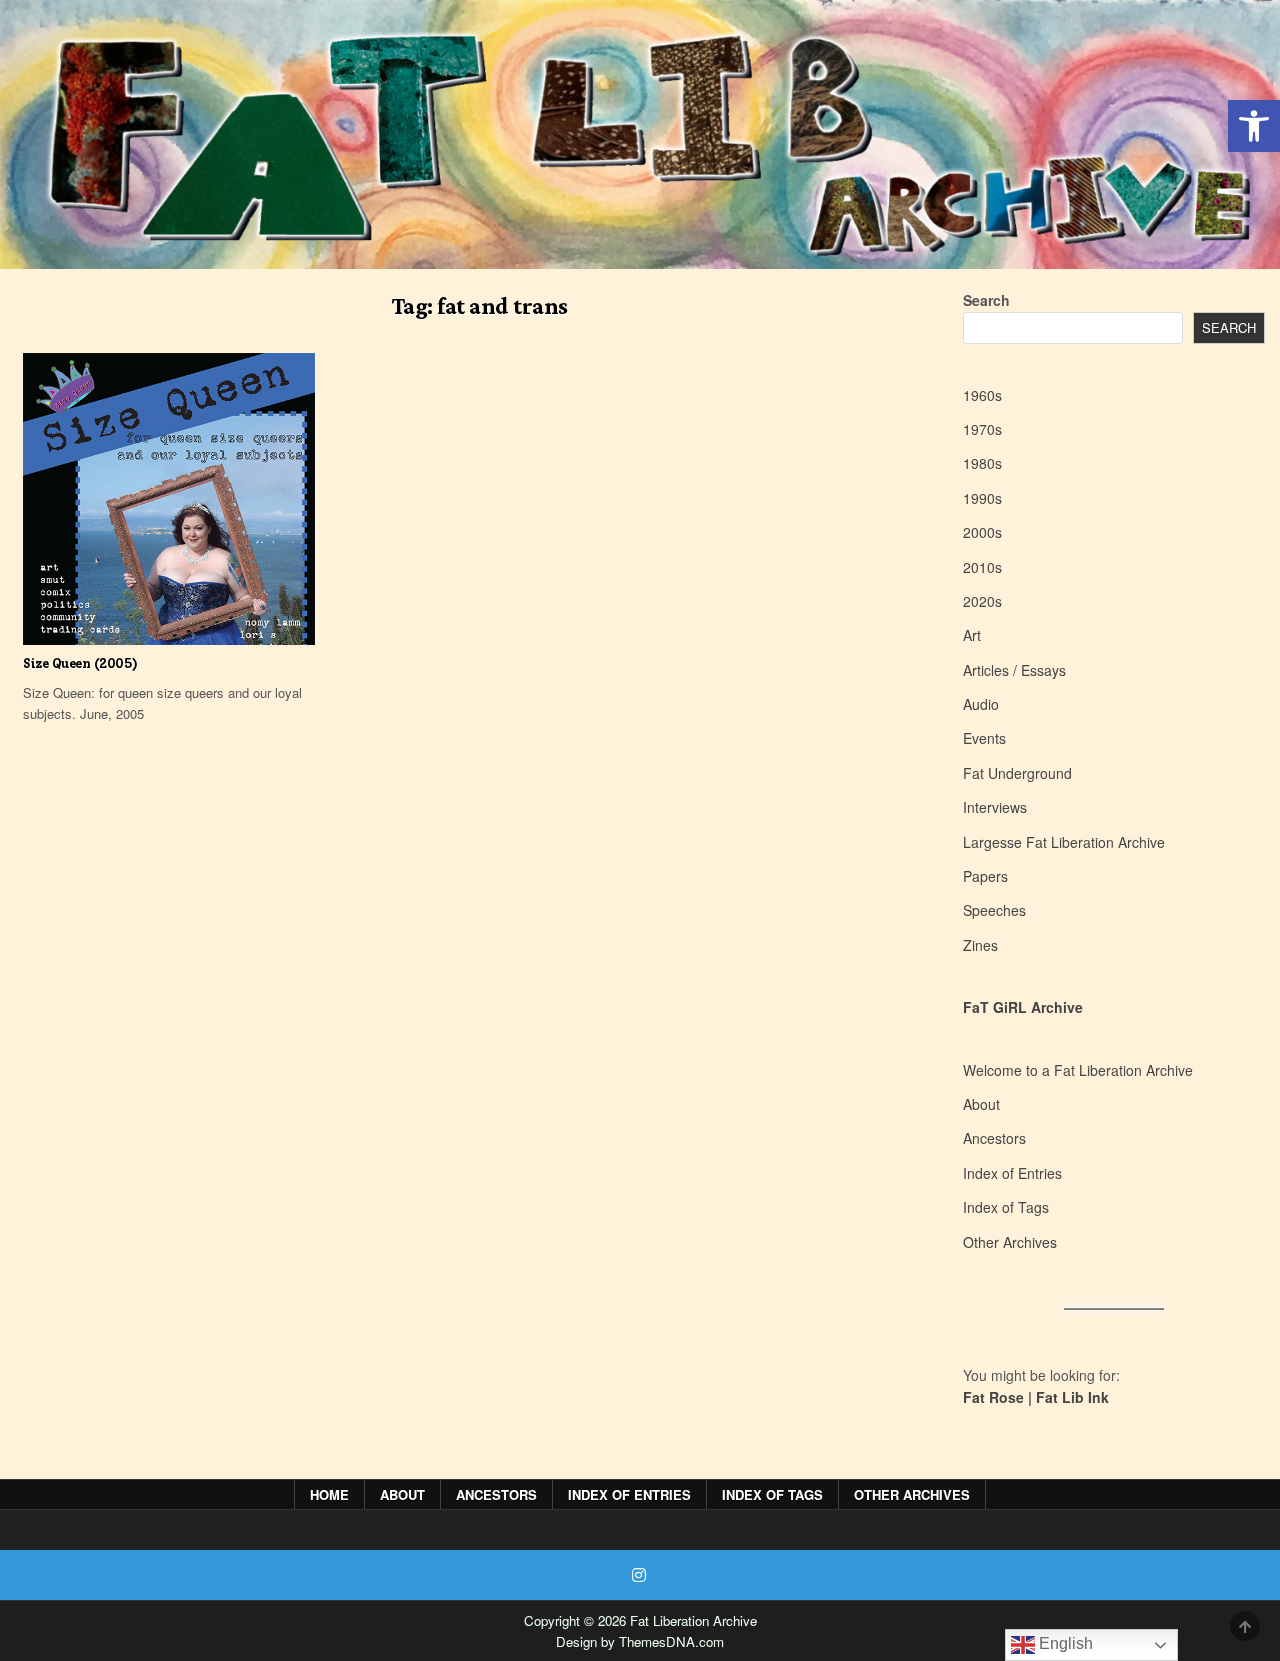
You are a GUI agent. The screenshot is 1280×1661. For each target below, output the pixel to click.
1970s (982, 429)
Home (329, 1494)
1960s (982, 395)
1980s (982, 463)
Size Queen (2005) (80, 663)
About (981, 1104)
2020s (982, 601)
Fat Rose (993, 1397)
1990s (982, 498)
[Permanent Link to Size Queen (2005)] (169, 499)
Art (972, 635)
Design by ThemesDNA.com (640, 1641)
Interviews (995, 807)
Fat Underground (1017, 773)
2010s (982, 567)
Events (984, 738)
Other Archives (1010, 1242)
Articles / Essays (1014, 670)
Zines (980, 945)
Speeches (994, 910)
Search (986, 300)
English (1064, 1643)
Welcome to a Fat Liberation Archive (1078, 1070)
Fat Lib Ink (1072, 1397)
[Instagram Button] (639, 1575)
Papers (985, 876)
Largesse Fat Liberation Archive (1064, 842)
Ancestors (994, 1138)
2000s (982, 532)
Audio (981, 704)
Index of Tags (1006, 1207)
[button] (1254, 126)
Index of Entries (1012, 1173)
